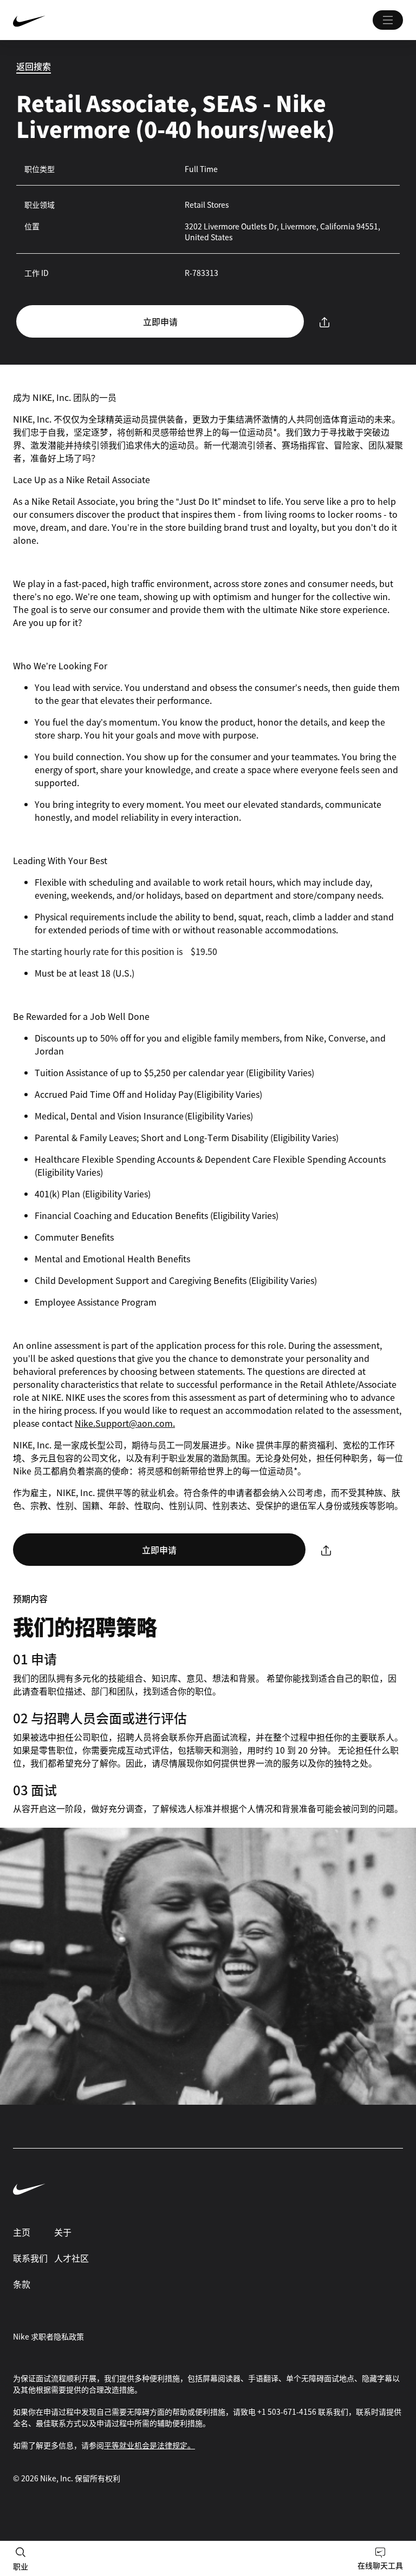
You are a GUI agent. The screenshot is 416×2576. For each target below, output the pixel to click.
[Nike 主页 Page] (94, 20)
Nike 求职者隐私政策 (48, 2336)
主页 (22, 2232)
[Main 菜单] (388, 20)
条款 (22, 2284)
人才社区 (71, 2258)
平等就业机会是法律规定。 (149, 2445)
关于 (63, 2232)
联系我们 (30, 2258)
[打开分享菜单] (324, 322)
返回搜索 (34, 66)
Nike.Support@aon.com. (125, 1423)
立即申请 (160, 321)
